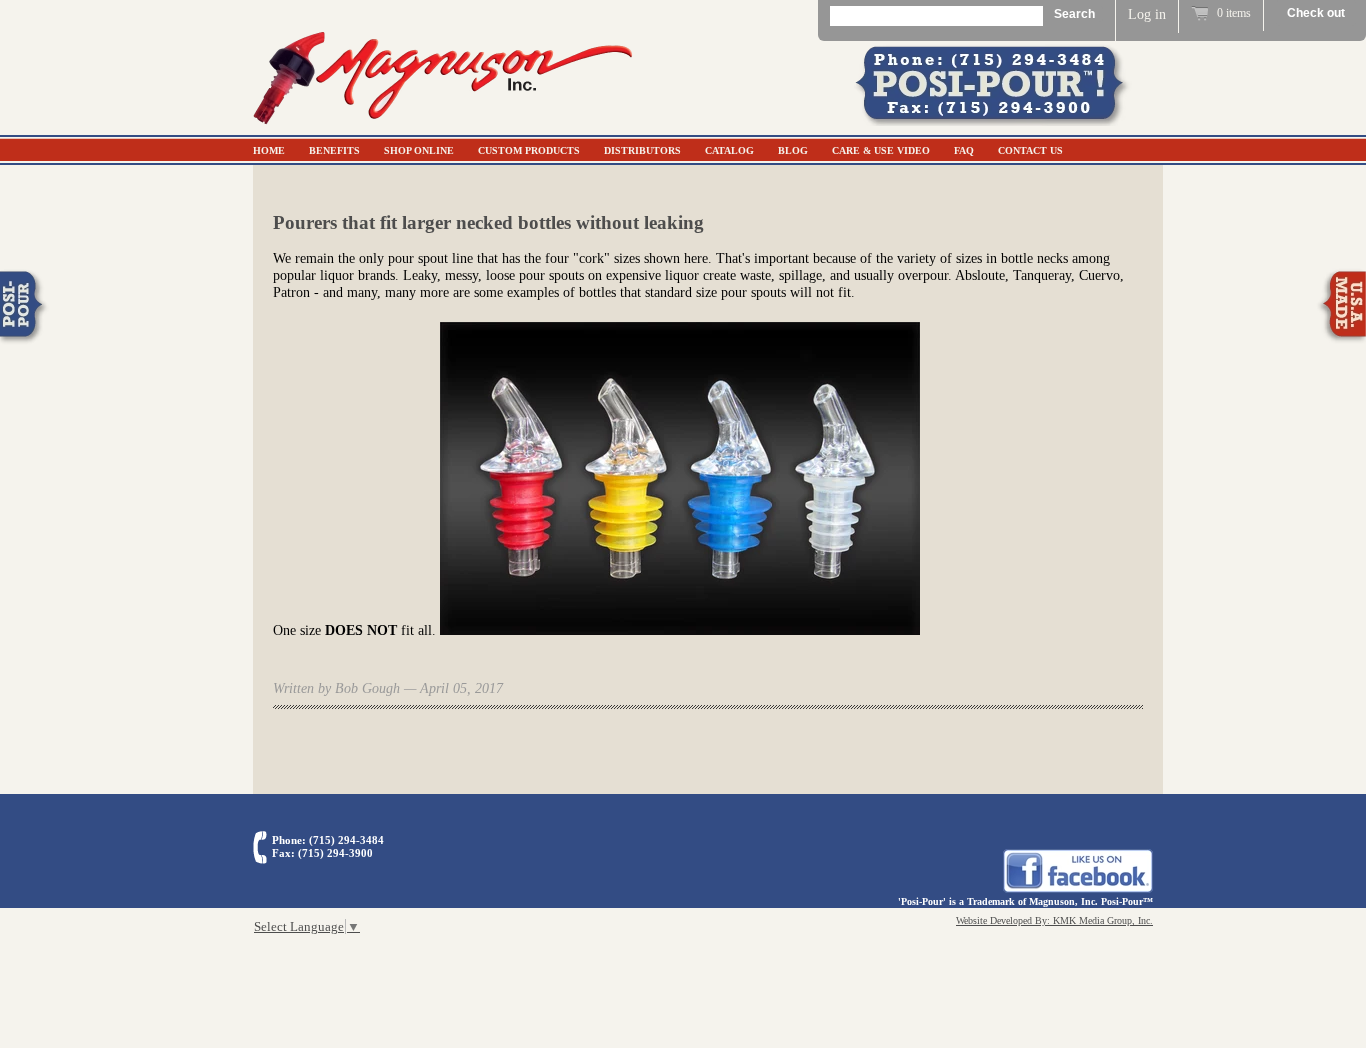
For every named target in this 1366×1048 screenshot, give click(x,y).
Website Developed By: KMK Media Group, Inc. (1054, 920)
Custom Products (529, 150)
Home (269, 150)
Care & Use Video (881, 150)
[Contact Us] (1003, 121)
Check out (1316, 13)
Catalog (729, 150)
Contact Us (1030, 150)
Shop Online (419, 150)
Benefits (334, 150)
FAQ (964, 150)
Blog (793, 150)
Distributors (642, 150)
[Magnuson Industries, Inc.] (443, 126)
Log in (1147, 14)
